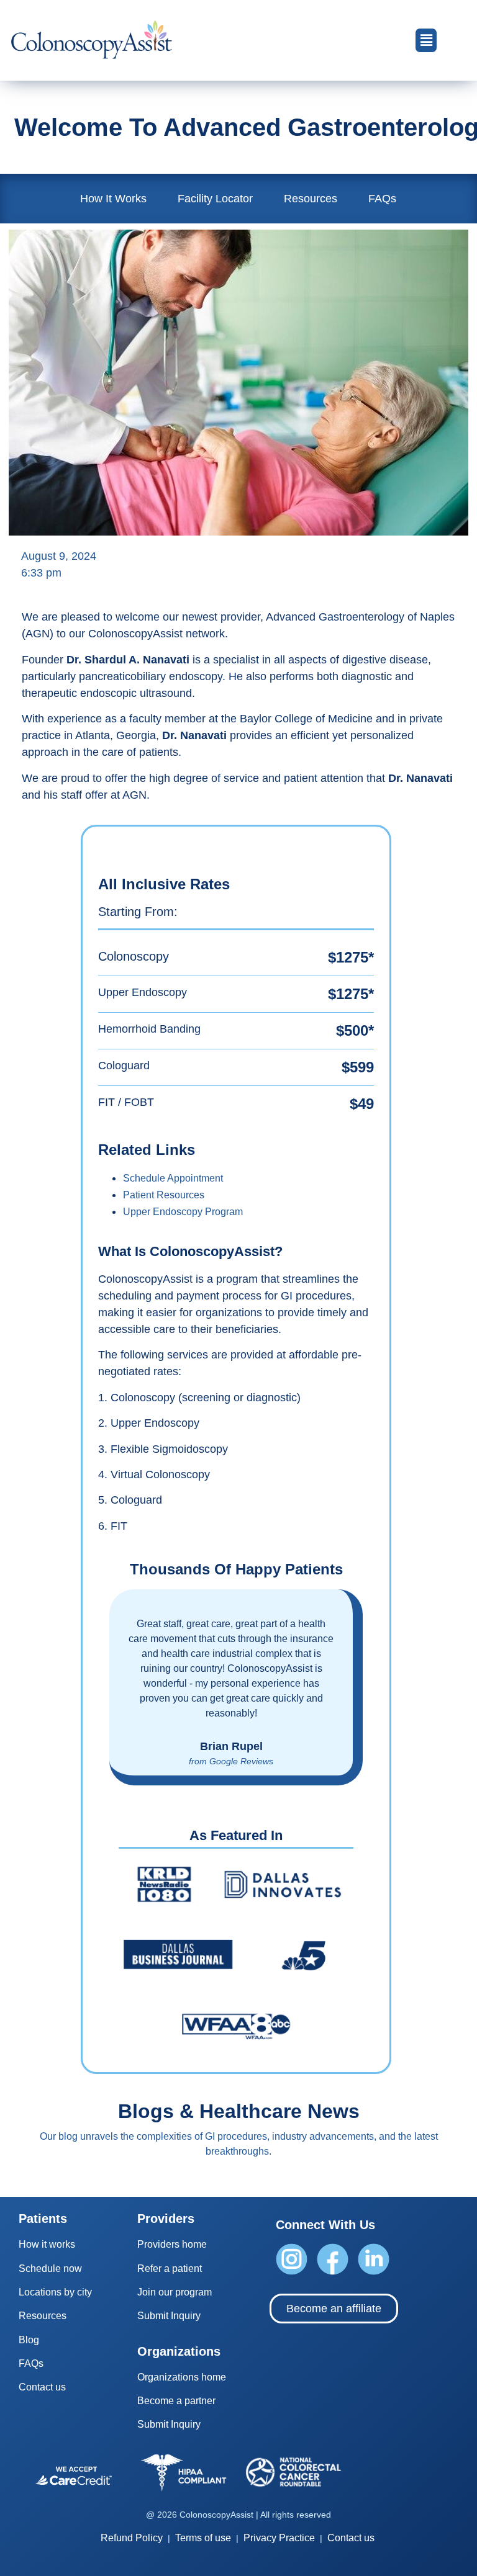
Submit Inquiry (169, 2316)
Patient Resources (164, 1195)
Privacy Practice (279, 2538)
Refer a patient (170, 2269)
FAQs (382, 199)
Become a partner (176, 2401)
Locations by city (55, 2292)
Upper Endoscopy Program (183, 1212)
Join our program (175, 2292)
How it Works (113, 199)
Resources (311, 199)
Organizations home (182, 2377)
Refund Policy (132, 2538)
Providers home (172, 2244)
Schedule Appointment (173, 1178)
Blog (29, 2340)
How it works (47, 2244)
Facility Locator (215, 199)
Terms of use (203, 2538)
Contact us (42, 2387)
